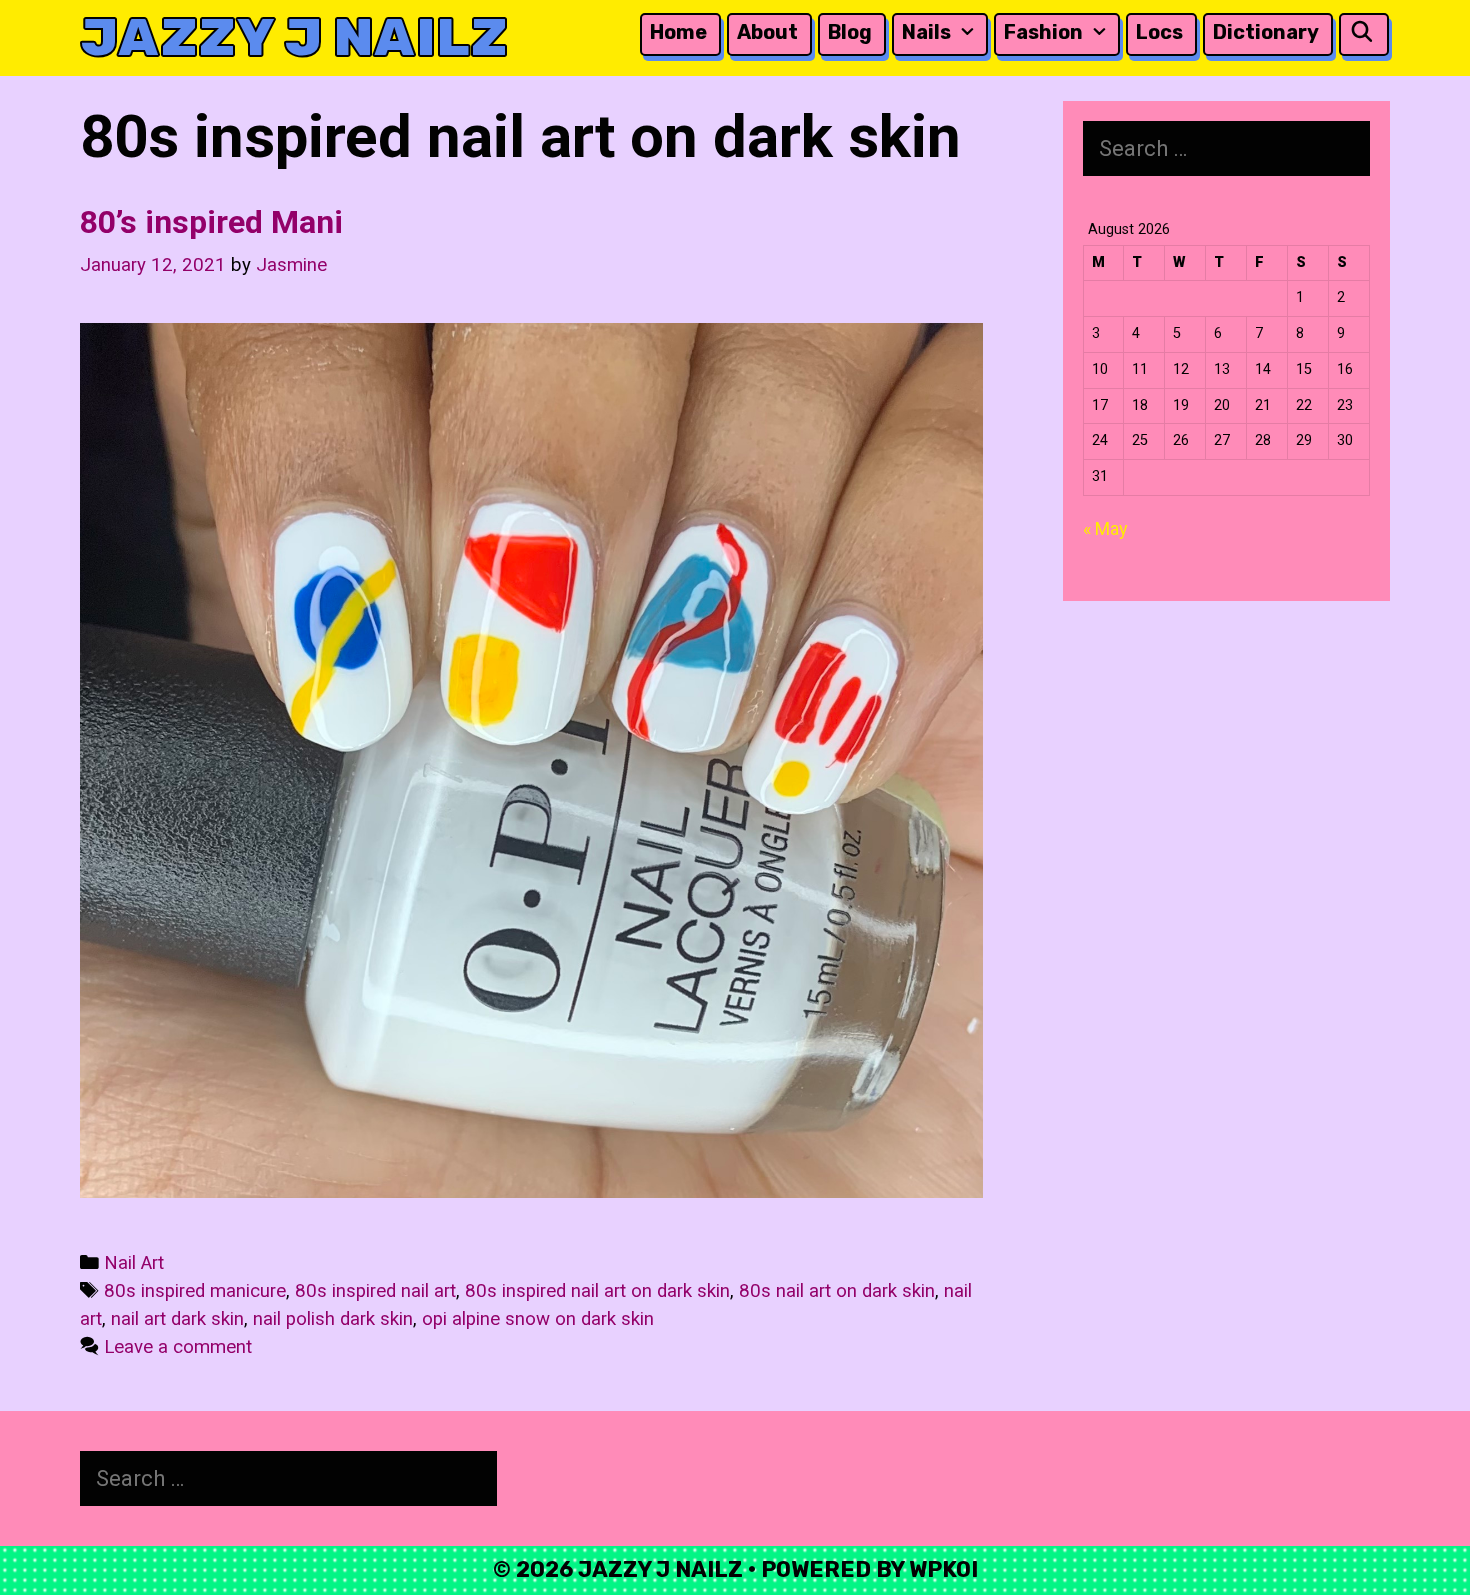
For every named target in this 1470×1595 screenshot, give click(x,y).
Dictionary (1266, 32)
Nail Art (134, 1263)
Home (678, 32)
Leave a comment (178, 1347)
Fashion (1043, 32)
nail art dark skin (177, 1319)
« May (1105, 528)
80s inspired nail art (375, 1291)
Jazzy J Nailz (294, 37)
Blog (850, 32)
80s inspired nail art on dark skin (597, 1291)
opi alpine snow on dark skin (538, 1319)
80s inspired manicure (195, 1291)
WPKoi (943, 1569)
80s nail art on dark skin (837, 1291)
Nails (926, 32)
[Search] (1362, 32)
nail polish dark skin (333, 1319)
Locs (1159, 32)
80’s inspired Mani (211, 222)
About (767, 32)
